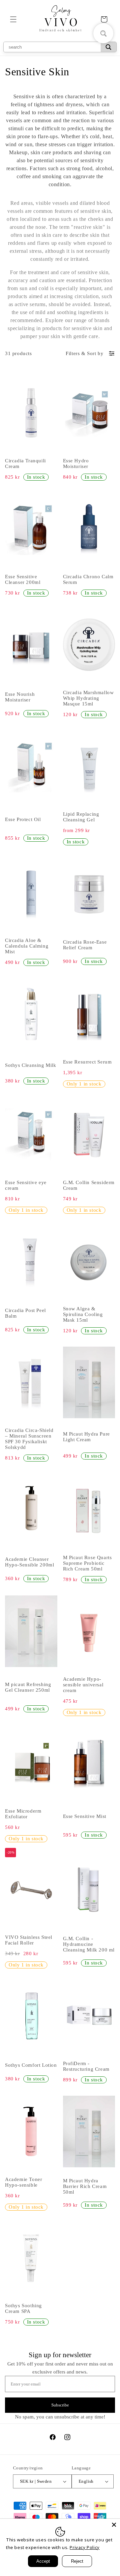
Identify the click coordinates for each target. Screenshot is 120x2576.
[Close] (114, 2525)
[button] (13, 19)
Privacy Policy (84, 2547)
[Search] (108, 47)
